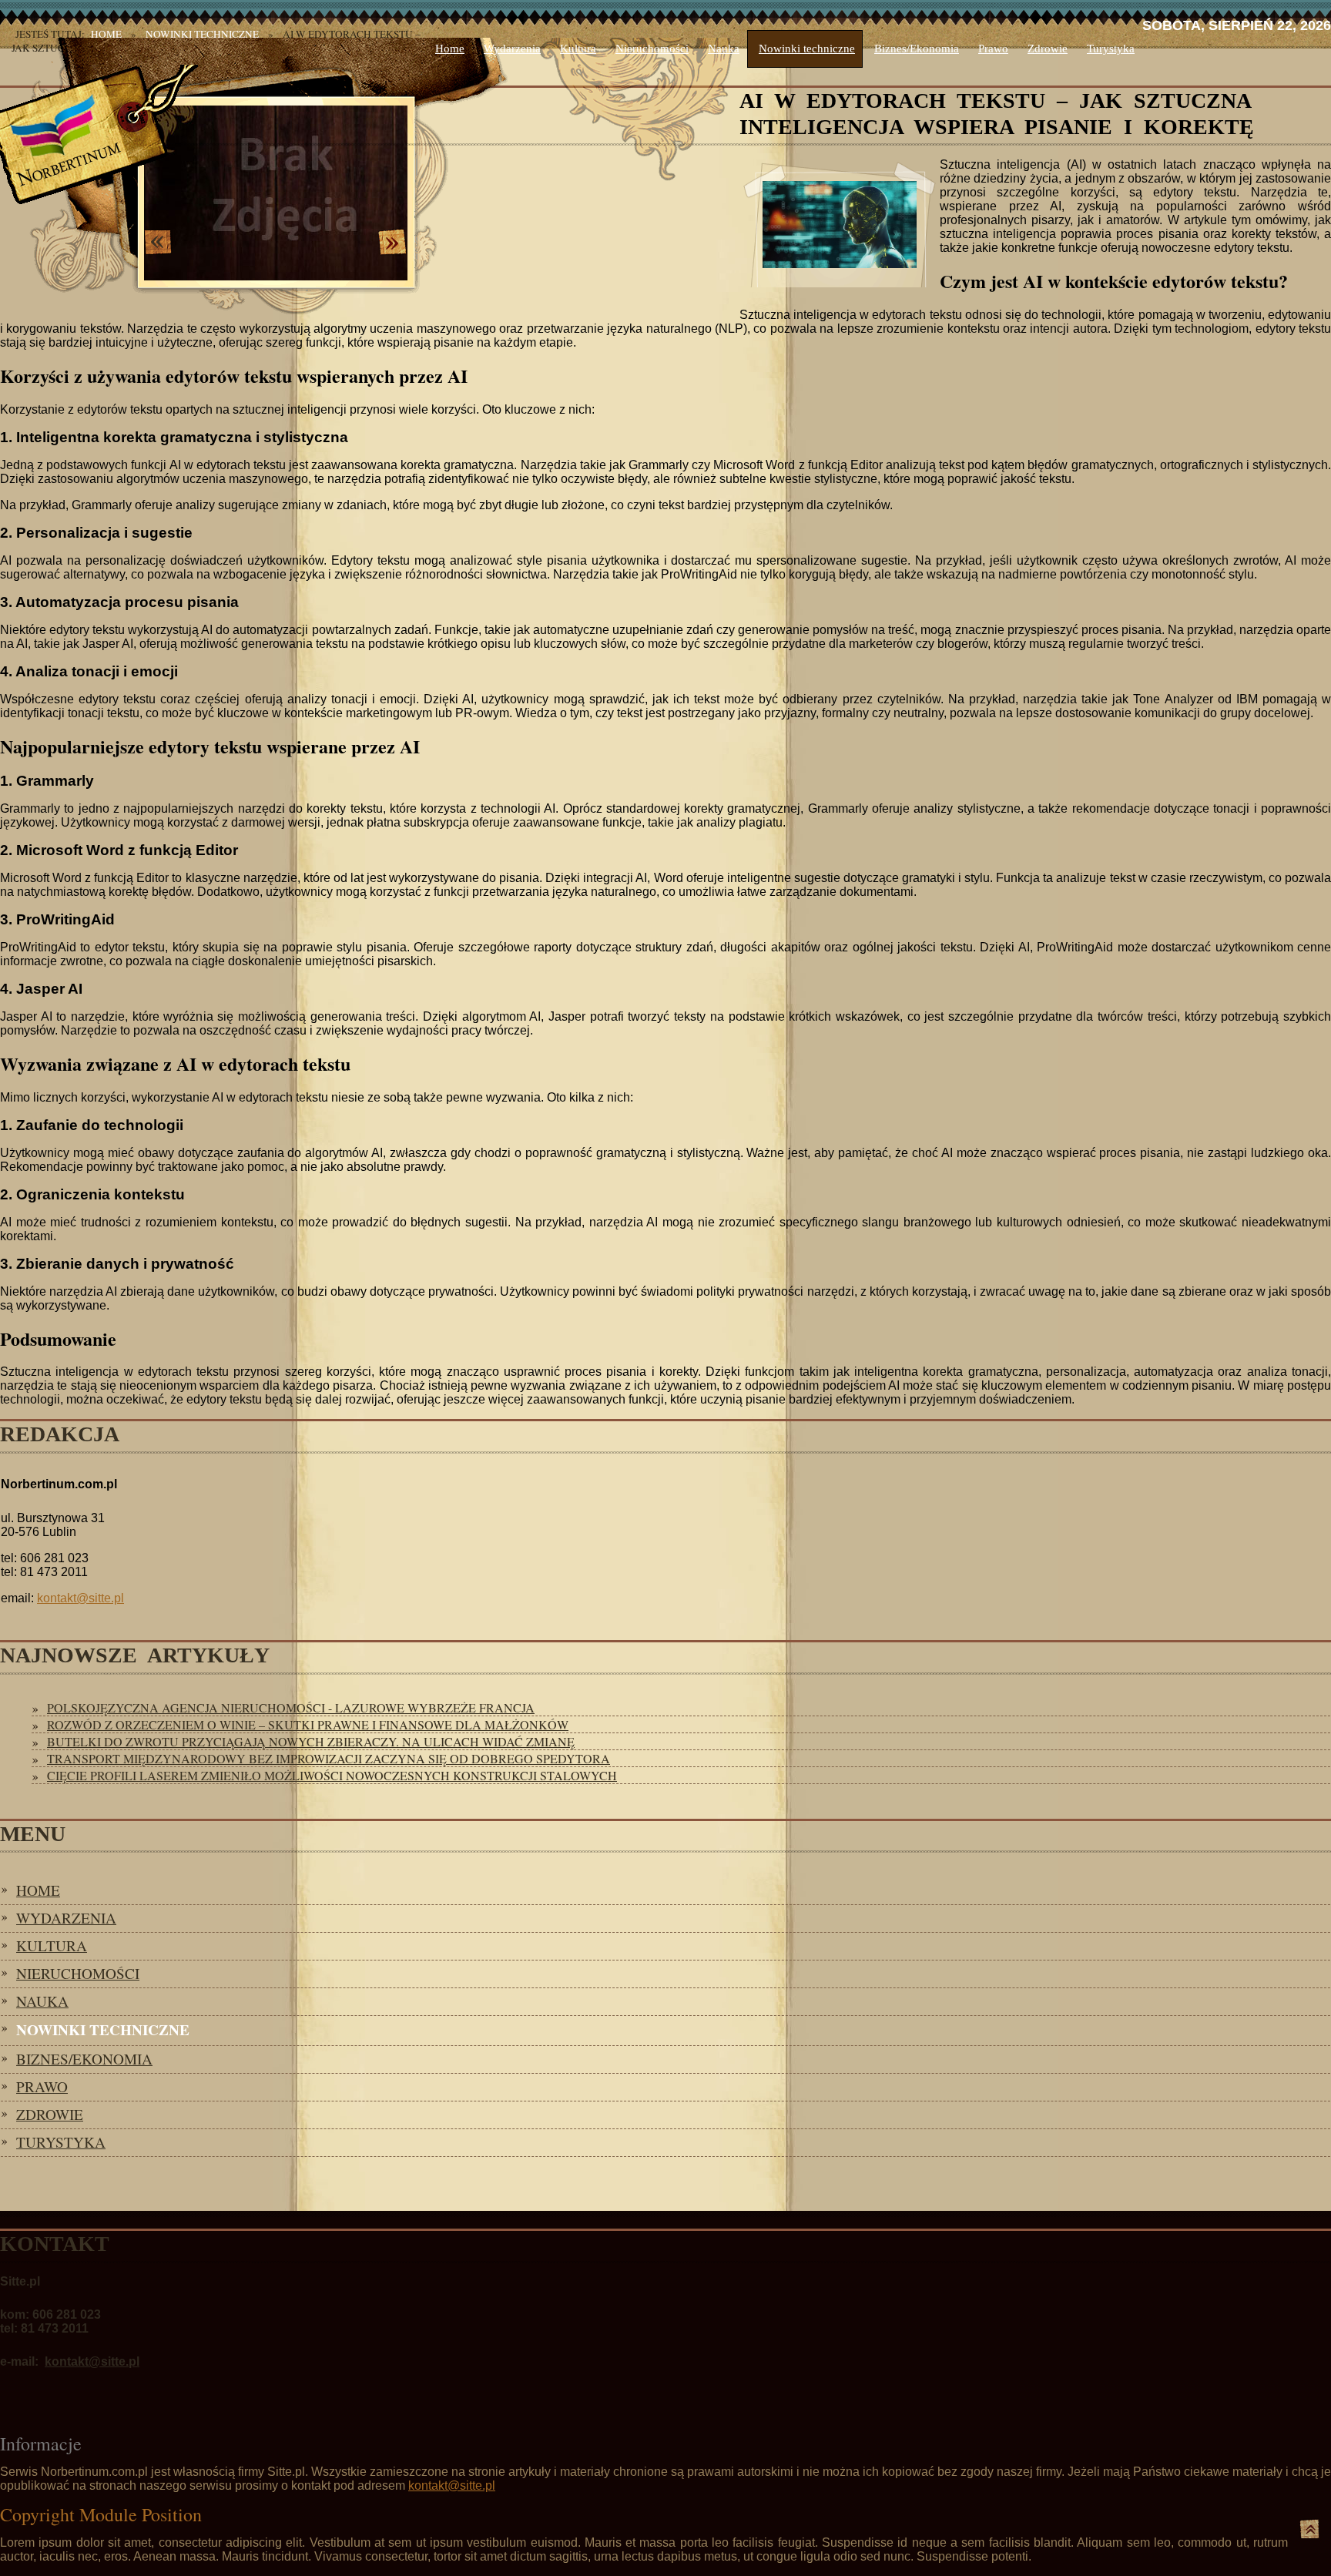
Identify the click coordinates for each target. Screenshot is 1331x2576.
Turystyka (1111, 49)
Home (450, 49)
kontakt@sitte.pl (80, 1598)
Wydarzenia (512, 49)
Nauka (724, 49)
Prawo (993, 49)
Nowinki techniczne (807, 49)
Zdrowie (1048, 49)
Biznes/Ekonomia (917, 49)
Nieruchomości (652, 49)
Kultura (578, 49)
